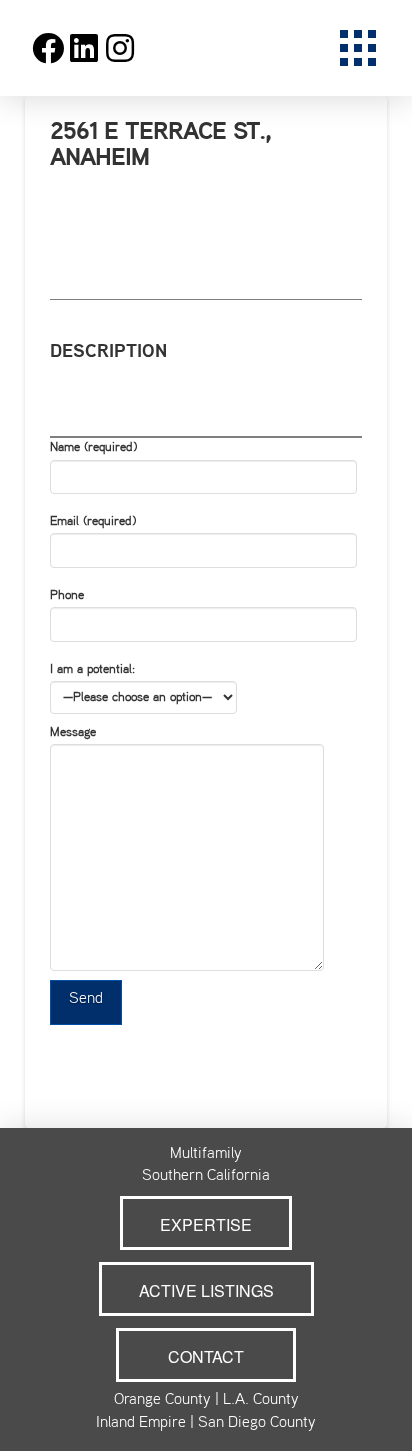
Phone (67, 596)
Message (73, 733)
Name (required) (93, 448)
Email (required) (93, 522)
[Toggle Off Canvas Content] (358, 48)
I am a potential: (92, 670)
